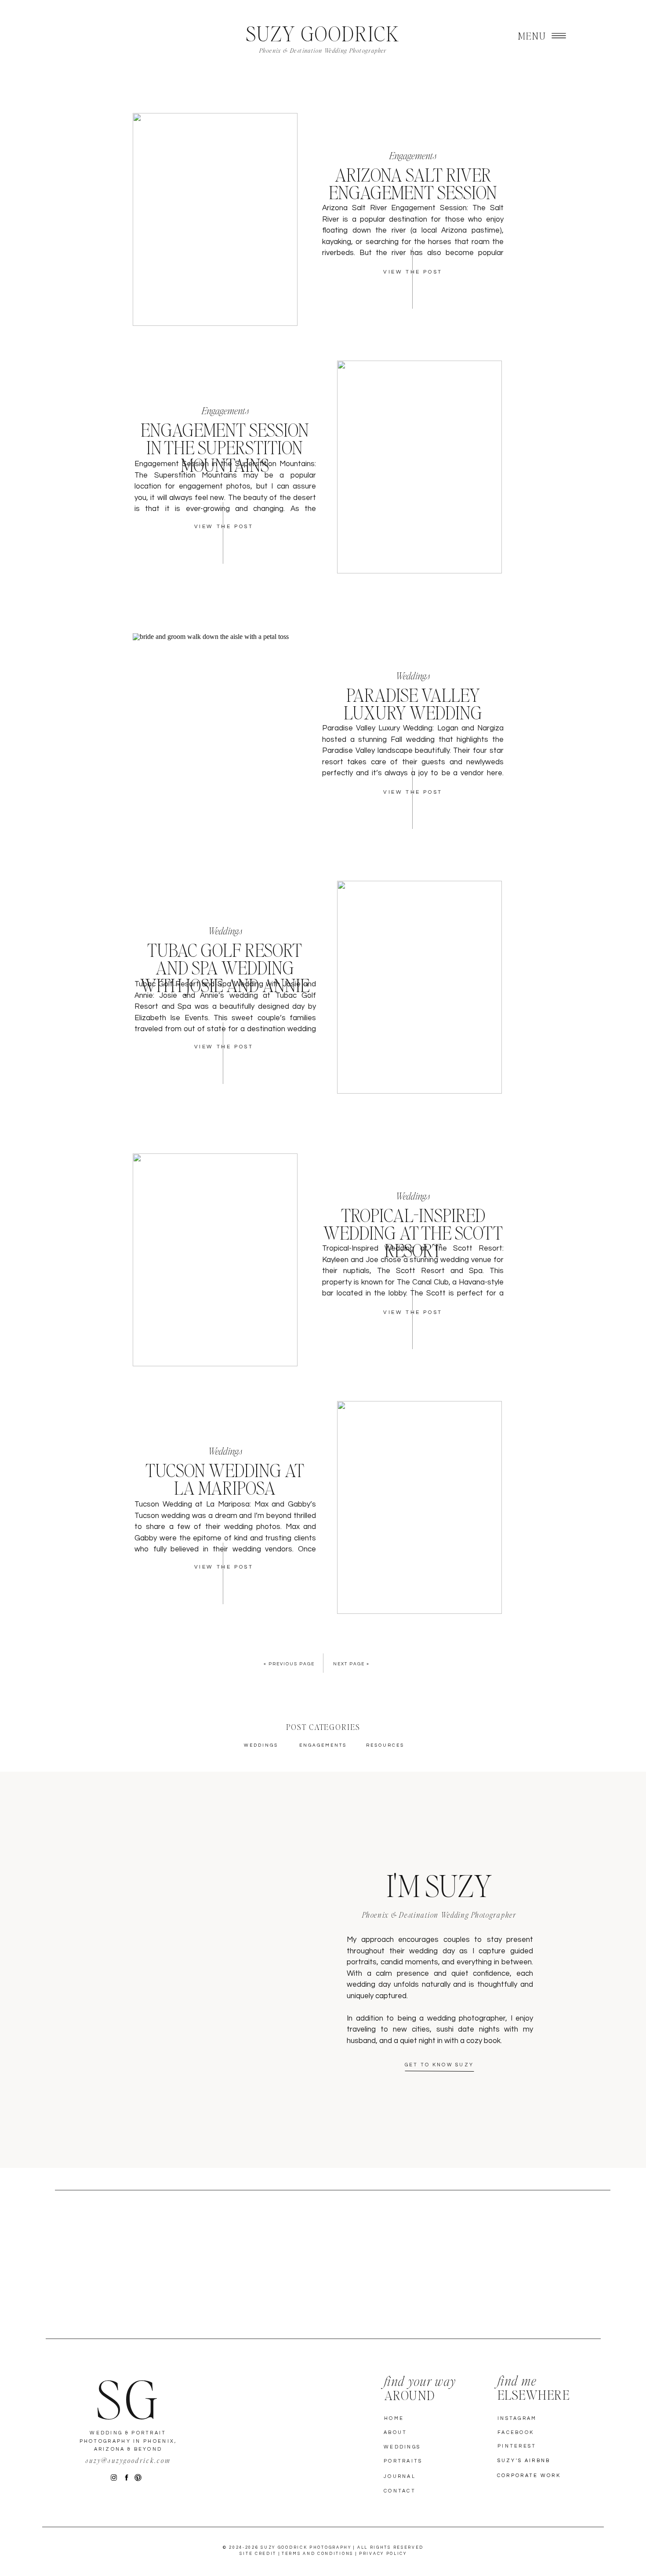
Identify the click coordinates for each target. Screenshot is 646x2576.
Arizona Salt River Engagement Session (413, 183)
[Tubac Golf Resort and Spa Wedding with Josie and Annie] (419, 987)
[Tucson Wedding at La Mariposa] (419, 1507)
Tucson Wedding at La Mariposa (225, 1479)
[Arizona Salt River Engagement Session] (215, 219)
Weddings (413, 675)
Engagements (413, 155)
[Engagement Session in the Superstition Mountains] (419, 467)
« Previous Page (289, 1664)
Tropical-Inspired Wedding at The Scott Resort (413, 1233)
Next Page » (351, 1664)
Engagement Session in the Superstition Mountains (225, 447)
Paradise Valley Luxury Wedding (413, 704)
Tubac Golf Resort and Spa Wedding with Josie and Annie (225, 967)
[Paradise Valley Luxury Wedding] (215, 740)
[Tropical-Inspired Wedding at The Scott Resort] (215, 1260)
